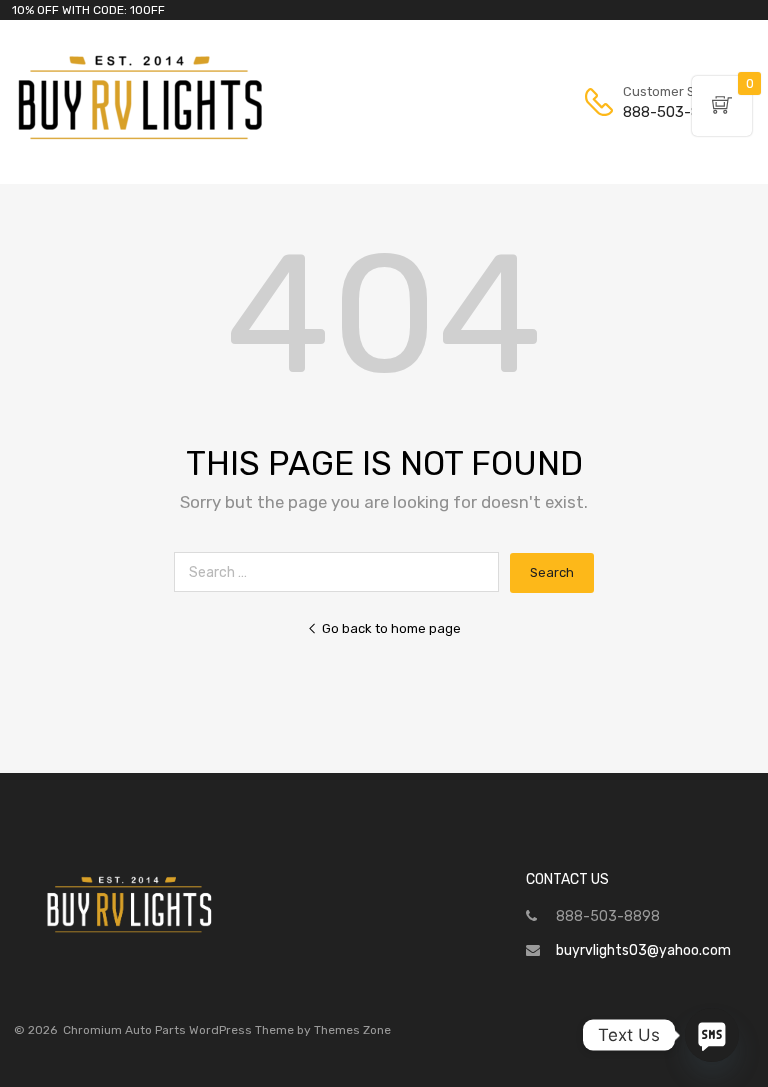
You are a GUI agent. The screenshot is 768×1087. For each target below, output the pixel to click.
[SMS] (712, 1035)
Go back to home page (391, 628)
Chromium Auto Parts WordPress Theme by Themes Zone (227, 1030)
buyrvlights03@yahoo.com (643, 950)
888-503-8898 (672, 112)
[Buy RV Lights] (140, 140)
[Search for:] (342, 572)
